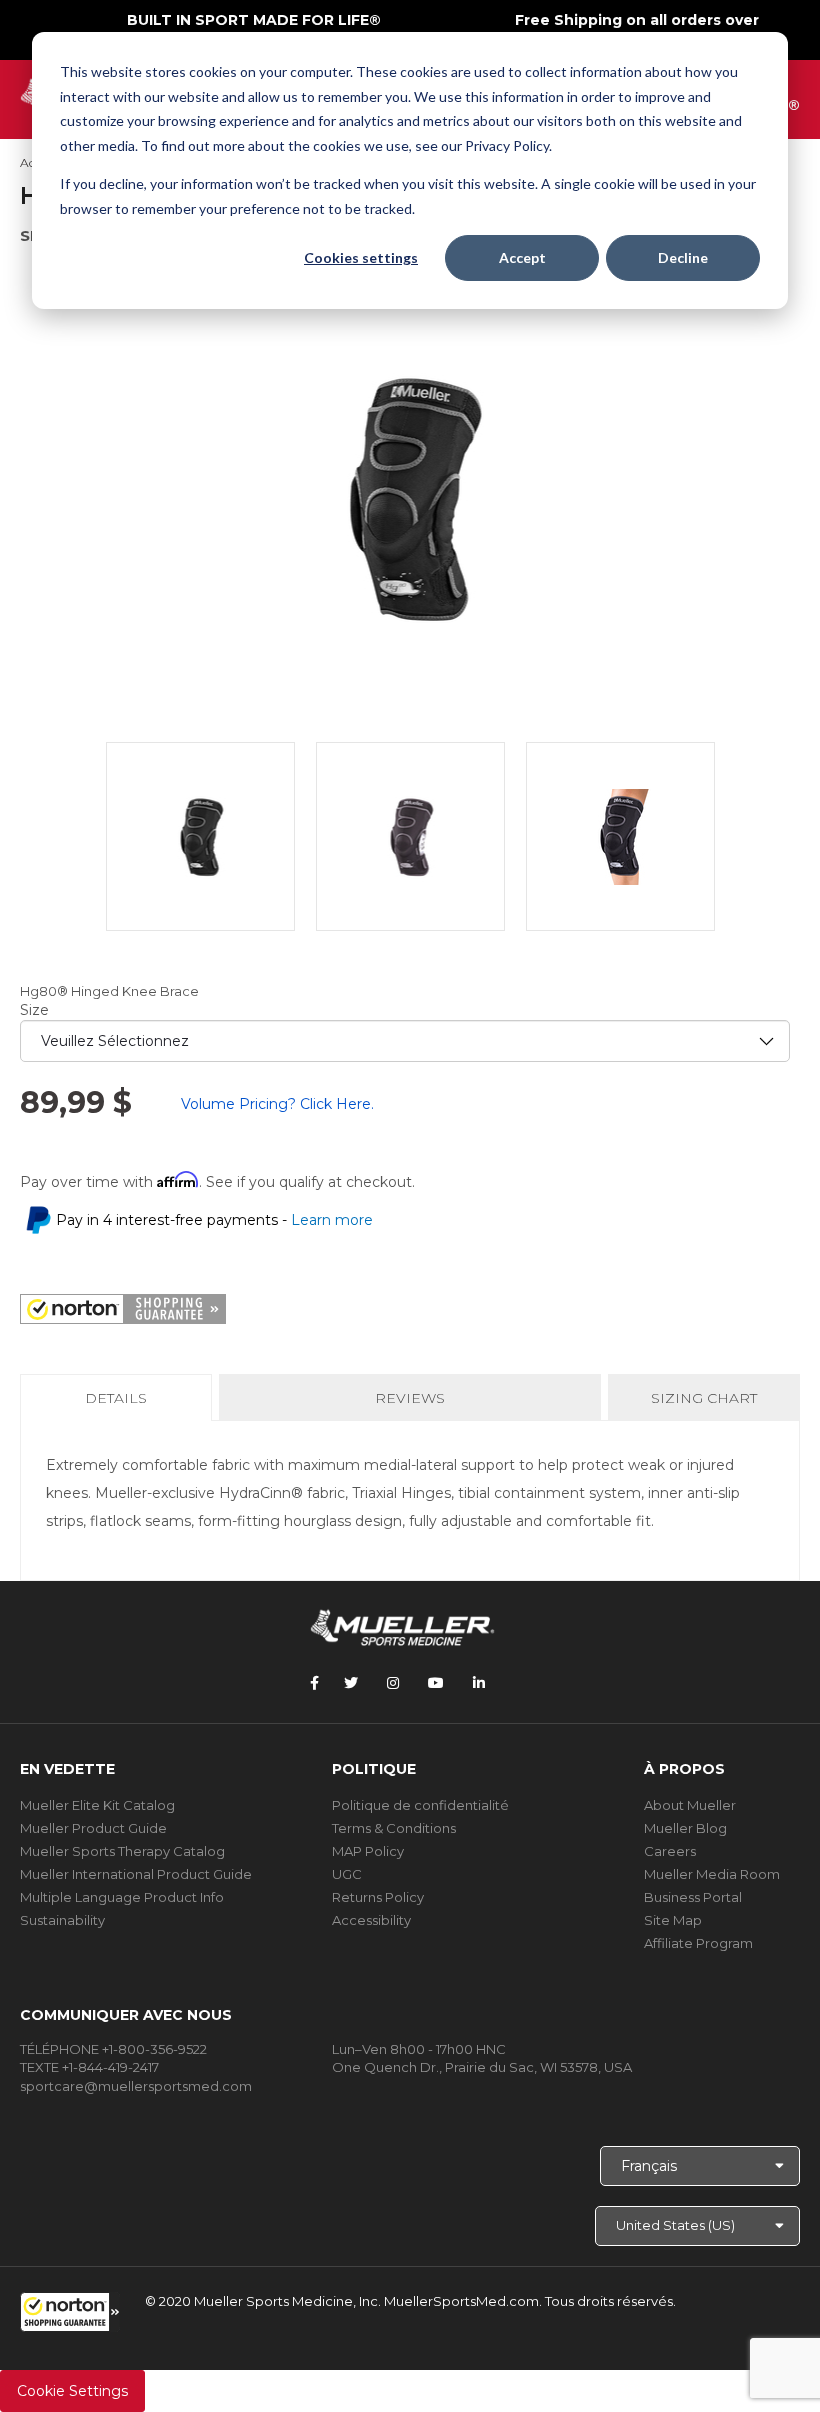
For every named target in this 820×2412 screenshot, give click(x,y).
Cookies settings (361, 257)
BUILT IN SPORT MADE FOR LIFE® (254, 20)
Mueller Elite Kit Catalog (97, 1805)
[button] (70, 2312)
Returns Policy (378, 1897)
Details (120, 1404)
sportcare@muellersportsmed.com (136, 2086)
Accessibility (371, 1920)
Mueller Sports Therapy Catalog (122, 1851)
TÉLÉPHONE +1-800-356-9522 (113, 2049)
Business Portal (693, 1897)
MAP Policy (368, 1851)
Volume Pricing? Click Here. (277, 1104)
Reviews (410, 1398)
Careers (670, 1851)
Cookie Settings (72, 2391)
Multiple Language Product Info (122, 1897)
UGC (347, 1874)
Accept (522, 257)
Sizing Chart (704, 1398)
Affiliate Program (698, 1943)
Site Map (673, 1920)
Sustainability (62, 1920)
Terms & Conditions (394, 1828)
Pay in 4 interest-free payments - (214, 1220)
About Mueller (690, 1805)
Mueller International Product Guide (136, 1874)
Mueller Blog (685, 1828)
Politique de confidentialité (420, 1805)
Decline (683, 257)
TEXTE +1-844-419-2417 (89, 2067)
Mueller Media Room (712, 1874)
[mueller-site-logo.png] (402, 1625)
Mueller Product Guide (93, 1828)
